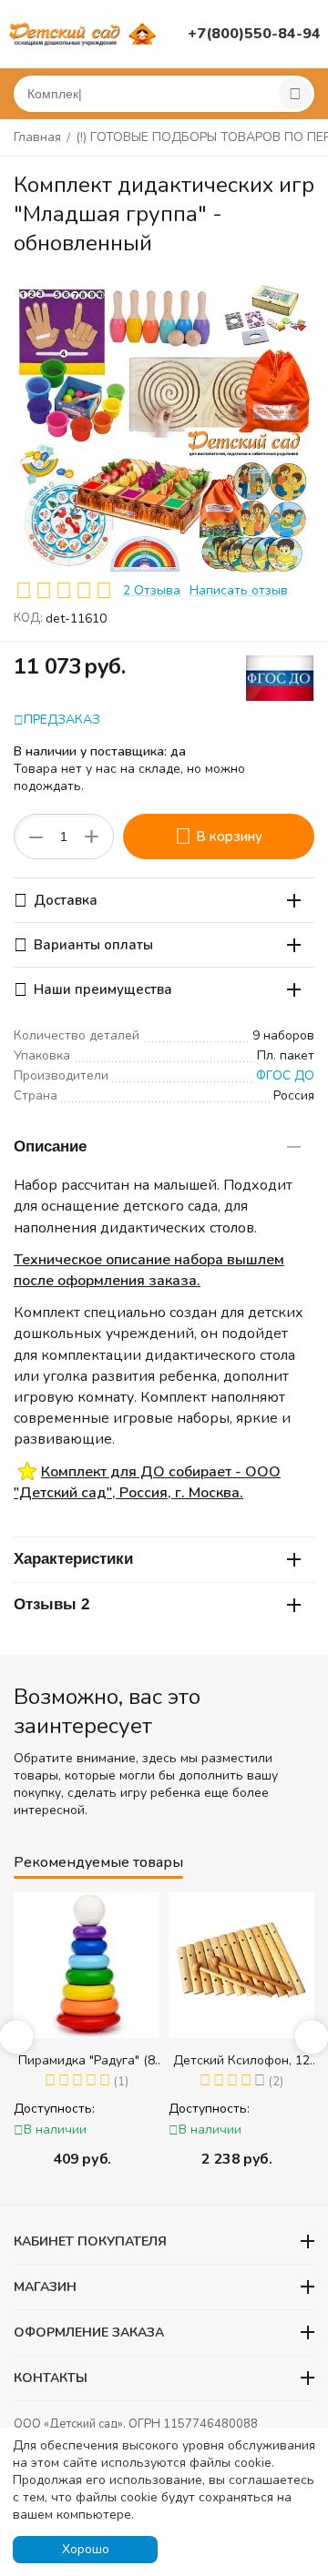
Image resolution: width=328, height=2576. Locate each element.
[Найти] (295, 94)
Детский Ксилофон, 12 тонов (231, 2060)
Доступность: (43, 2109)
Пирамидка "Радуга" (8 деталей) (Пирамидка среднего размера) (76, 2060)
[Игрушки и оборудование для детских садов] (85, 33)
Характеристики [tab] (73, 1559)
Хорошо (86, 2549)
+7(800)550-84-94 (254, 34)
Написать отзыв (239, 590)
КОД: (28, 618)
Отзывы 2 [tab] (51, 1604)
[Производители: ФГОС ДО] (280, 677)
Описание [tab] (50, 1146)
